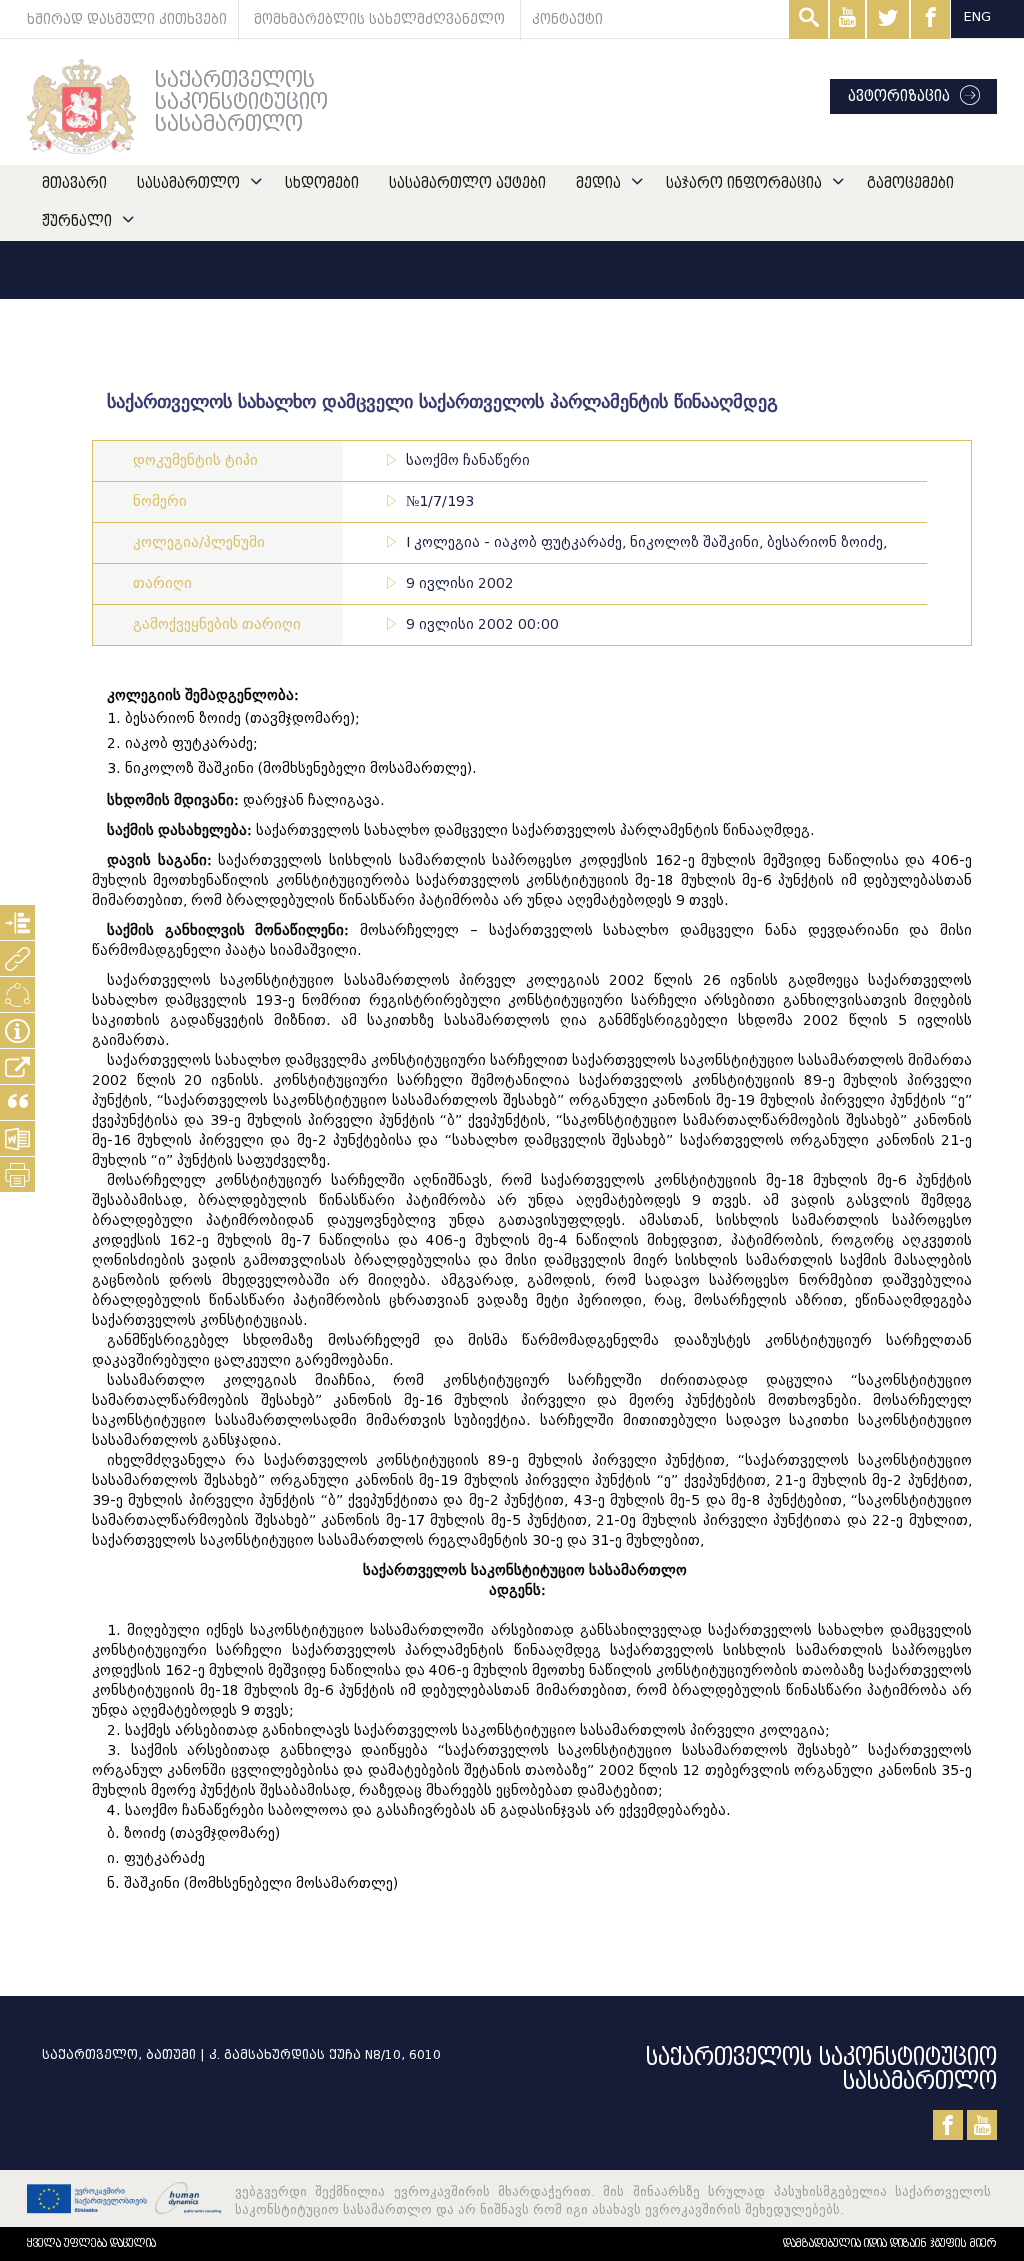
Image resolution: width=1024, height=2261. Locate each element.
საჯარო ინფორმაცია (744, 183)
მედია (598, 183)
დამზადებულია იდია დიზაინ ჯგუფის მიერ (890, 2243)
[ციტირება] (17, 1102)
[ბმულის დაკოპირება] (17, 1066)
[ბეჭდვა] (17, 1174)
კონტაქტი (567, 19)
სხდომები (322, 183)
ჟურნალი (77, 221)
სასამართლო (188, 183)
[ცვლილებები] (17, 994)
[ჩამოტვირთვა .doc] (17, 1138)
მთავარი (74, 183)
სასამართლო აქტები (467, 183)
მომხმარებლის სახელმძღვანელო (379, 19)
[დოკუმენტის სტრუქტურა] (17, 922)
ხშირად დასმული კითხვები (127, 19)
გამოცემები (910, 183)
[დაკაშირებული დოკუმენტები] (17, 958)
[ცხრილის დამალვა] (17, 1030)
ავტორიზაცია (899, 96)
